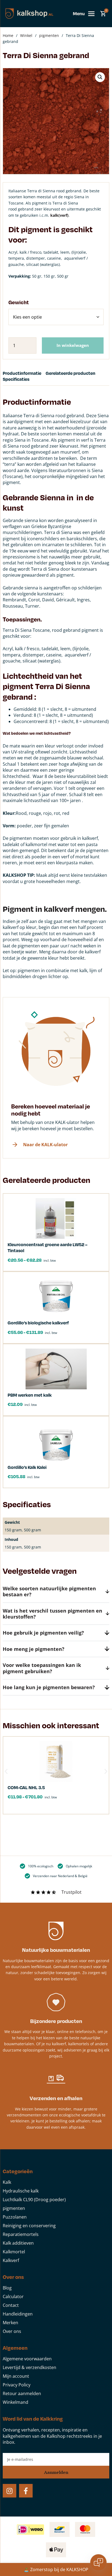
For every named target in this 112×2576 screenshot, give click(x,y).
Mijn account (16, 2376)
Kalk (7, 2182)
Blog (7, 2288)
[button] (100, 77)
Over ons (12, 2331)
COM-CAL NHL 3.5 (26, 1787)
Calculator (13, 2297)
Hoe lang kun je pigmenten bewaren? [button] (49, 1687)
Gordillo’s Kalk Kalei (27, 1467)
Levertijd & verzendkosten (29, 2367)
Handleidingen (18, 2314)
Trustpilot (71, 1892)
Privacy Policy (17, 2385)
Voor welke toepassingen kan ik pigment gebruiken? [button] (42, 1668)
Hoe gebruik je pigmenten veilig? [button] (43, 1633)
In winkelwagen (73, 345)
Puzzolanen (15, 2217)
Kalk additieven (18, 2243)
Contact (11, 2305)
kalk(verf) (59, 215)
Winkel (26, 35)
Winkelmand (15, 2402)
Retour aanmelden (22, 2393)
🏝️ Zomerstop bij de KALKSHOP (56, 2569)
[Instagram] (10, 2491)
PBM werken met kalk (30, 1395)
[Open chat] (98, 2562)
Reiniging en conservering (29, 2226)
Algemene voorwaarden (27, 2359)
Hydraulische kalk (21, 2191)
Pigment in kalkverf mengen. (55, 909)
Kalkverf (11, 2260)
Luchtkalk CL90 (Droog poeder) (34, 2200)
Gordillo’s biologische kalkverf (38, 1323)
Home (8, 35)
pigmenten (49, 35)
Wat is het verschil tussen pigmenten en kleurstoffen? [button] (52, 1614)
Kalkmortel (14, 2252)
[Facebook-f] (26, 2491)
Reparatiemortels (21, 2234)
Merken (10, 2323)
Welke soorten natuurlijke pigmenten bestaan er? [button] (49, 1591)
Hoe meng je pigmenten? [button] (34, 1649)
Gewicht (19, 302)
